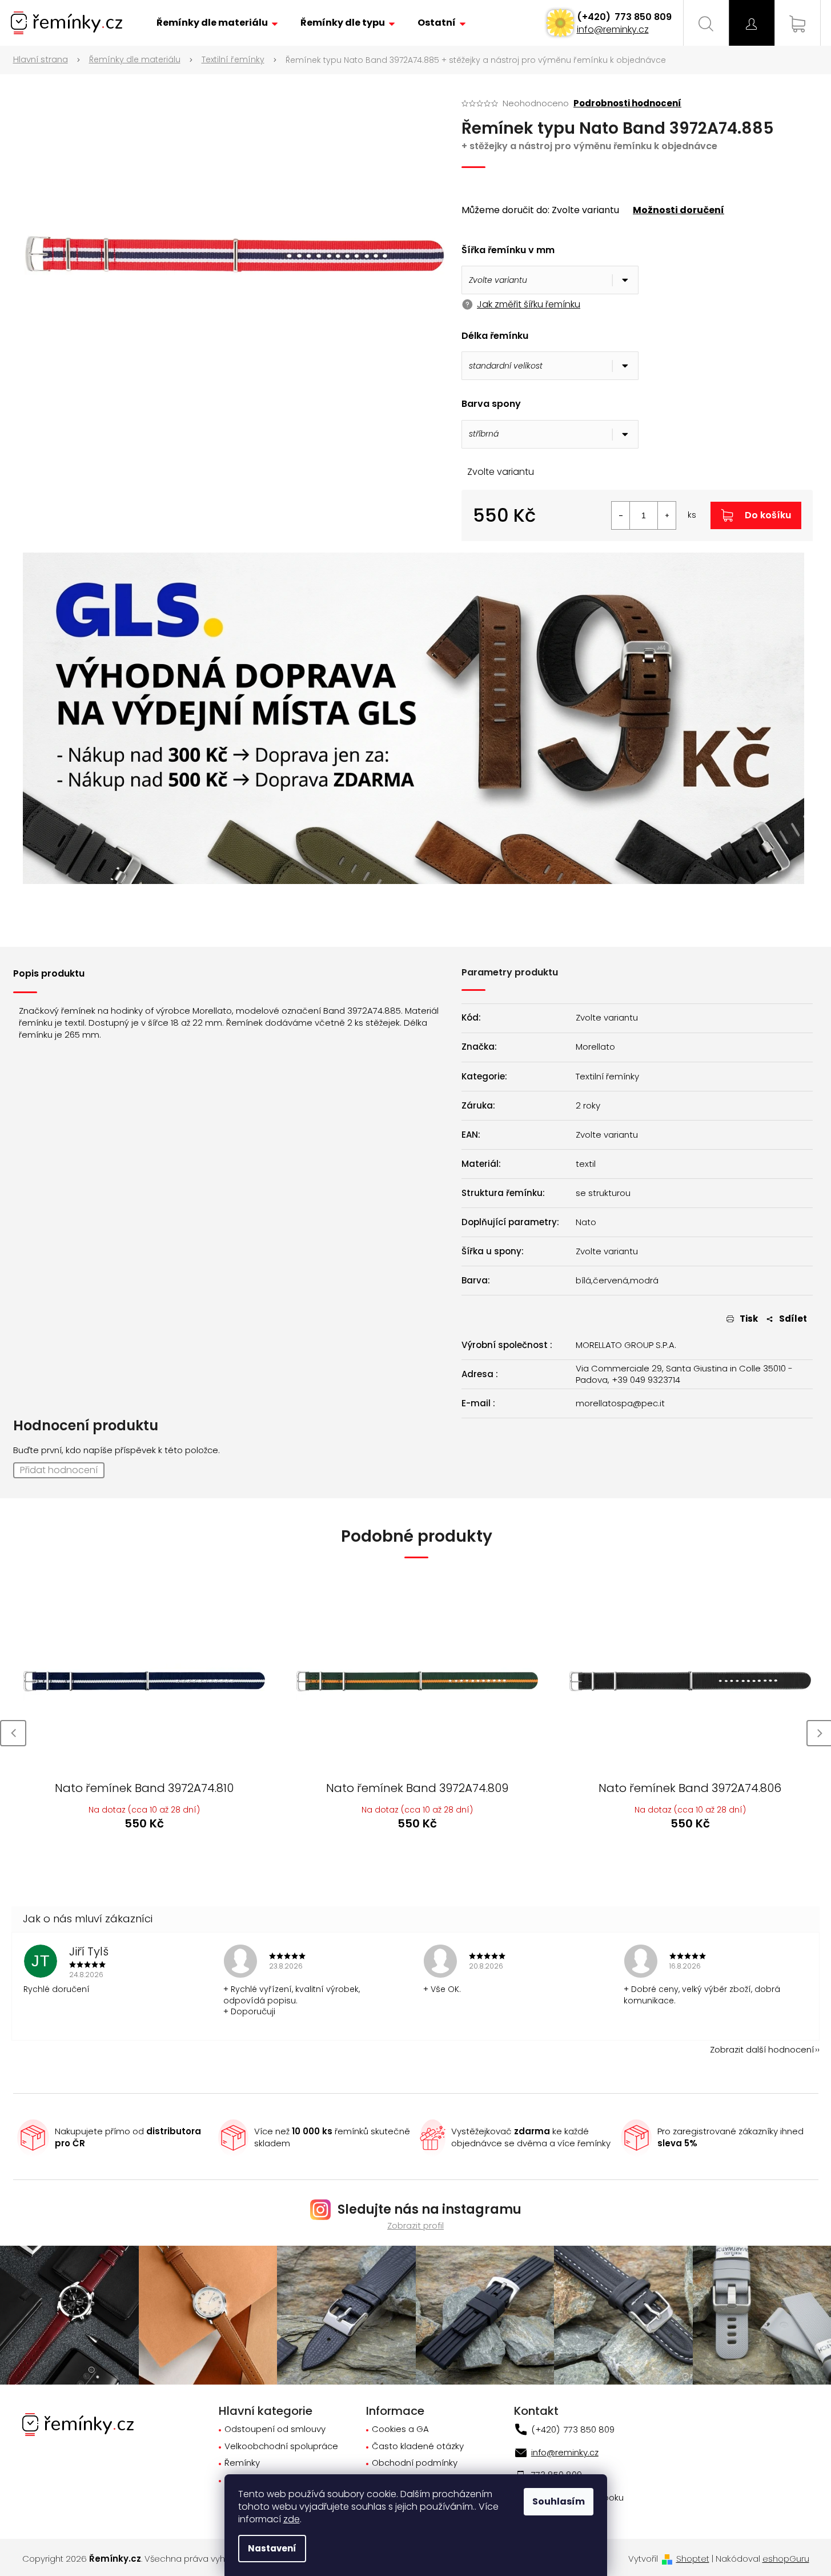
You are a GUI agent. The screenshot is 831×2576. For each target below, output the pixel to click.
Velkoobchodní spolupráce (281, 2447)
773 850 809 (642, 17)
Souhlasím (559, 2501)
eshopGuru (786, 2559)
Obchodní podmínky (415, 2463)
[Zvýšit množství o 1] (667, 515)
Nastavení (272, 2548)
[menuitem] (217, 23)
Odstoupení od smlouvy (275, 2429)
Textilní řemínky (607, 1077)
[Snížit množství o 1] (621, 515)
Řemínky (242, 2463)
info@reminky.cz (613, 29)
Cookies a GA (400, 2429)
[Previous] (13, 1733)
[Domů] (47, 60)
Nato (586, 1222)
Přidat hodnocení (59, 1470)
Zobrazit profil (415, 2225)
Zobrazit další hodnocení (762, 2049)
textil (586, 1164)
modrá (644, 1281)
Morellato (595, 1047)
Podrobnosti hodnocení (627, 103)
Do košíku (768, 515)
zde (292, 2519)
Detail (143, 1855)
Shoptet (693, 2559)
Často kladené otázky (418, 2447)
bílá (583, 1281)
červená (611, 1281)
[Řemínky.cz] (78, 2424)
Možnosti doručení (679, 210)
